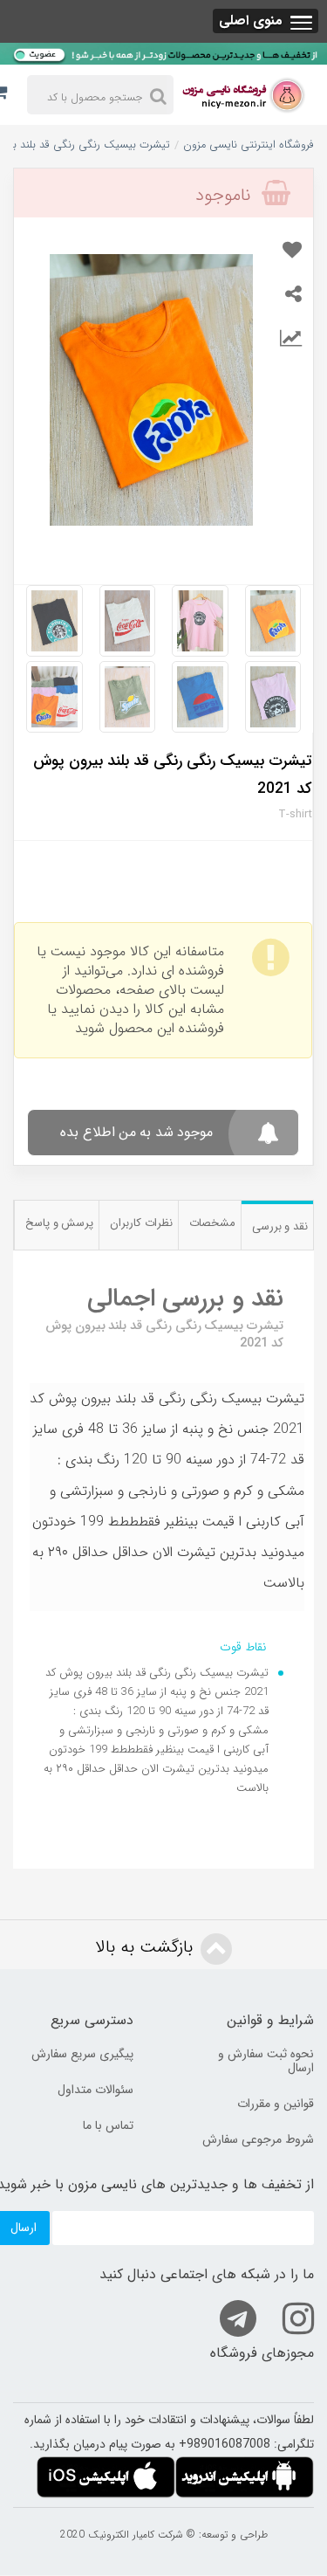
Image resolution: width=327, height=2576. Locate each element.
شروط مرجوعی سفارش (258, 2139)
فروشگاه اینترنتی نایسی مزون (249, 145)
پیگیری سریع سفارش (82, 2054)
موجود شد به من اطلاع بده (136, 1132)
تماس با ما (108, 2125)
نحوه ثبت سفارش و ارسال (266, 2061)
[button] (266, 21)
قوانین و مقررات (276, 2104)
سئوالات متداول (95, 2090)
